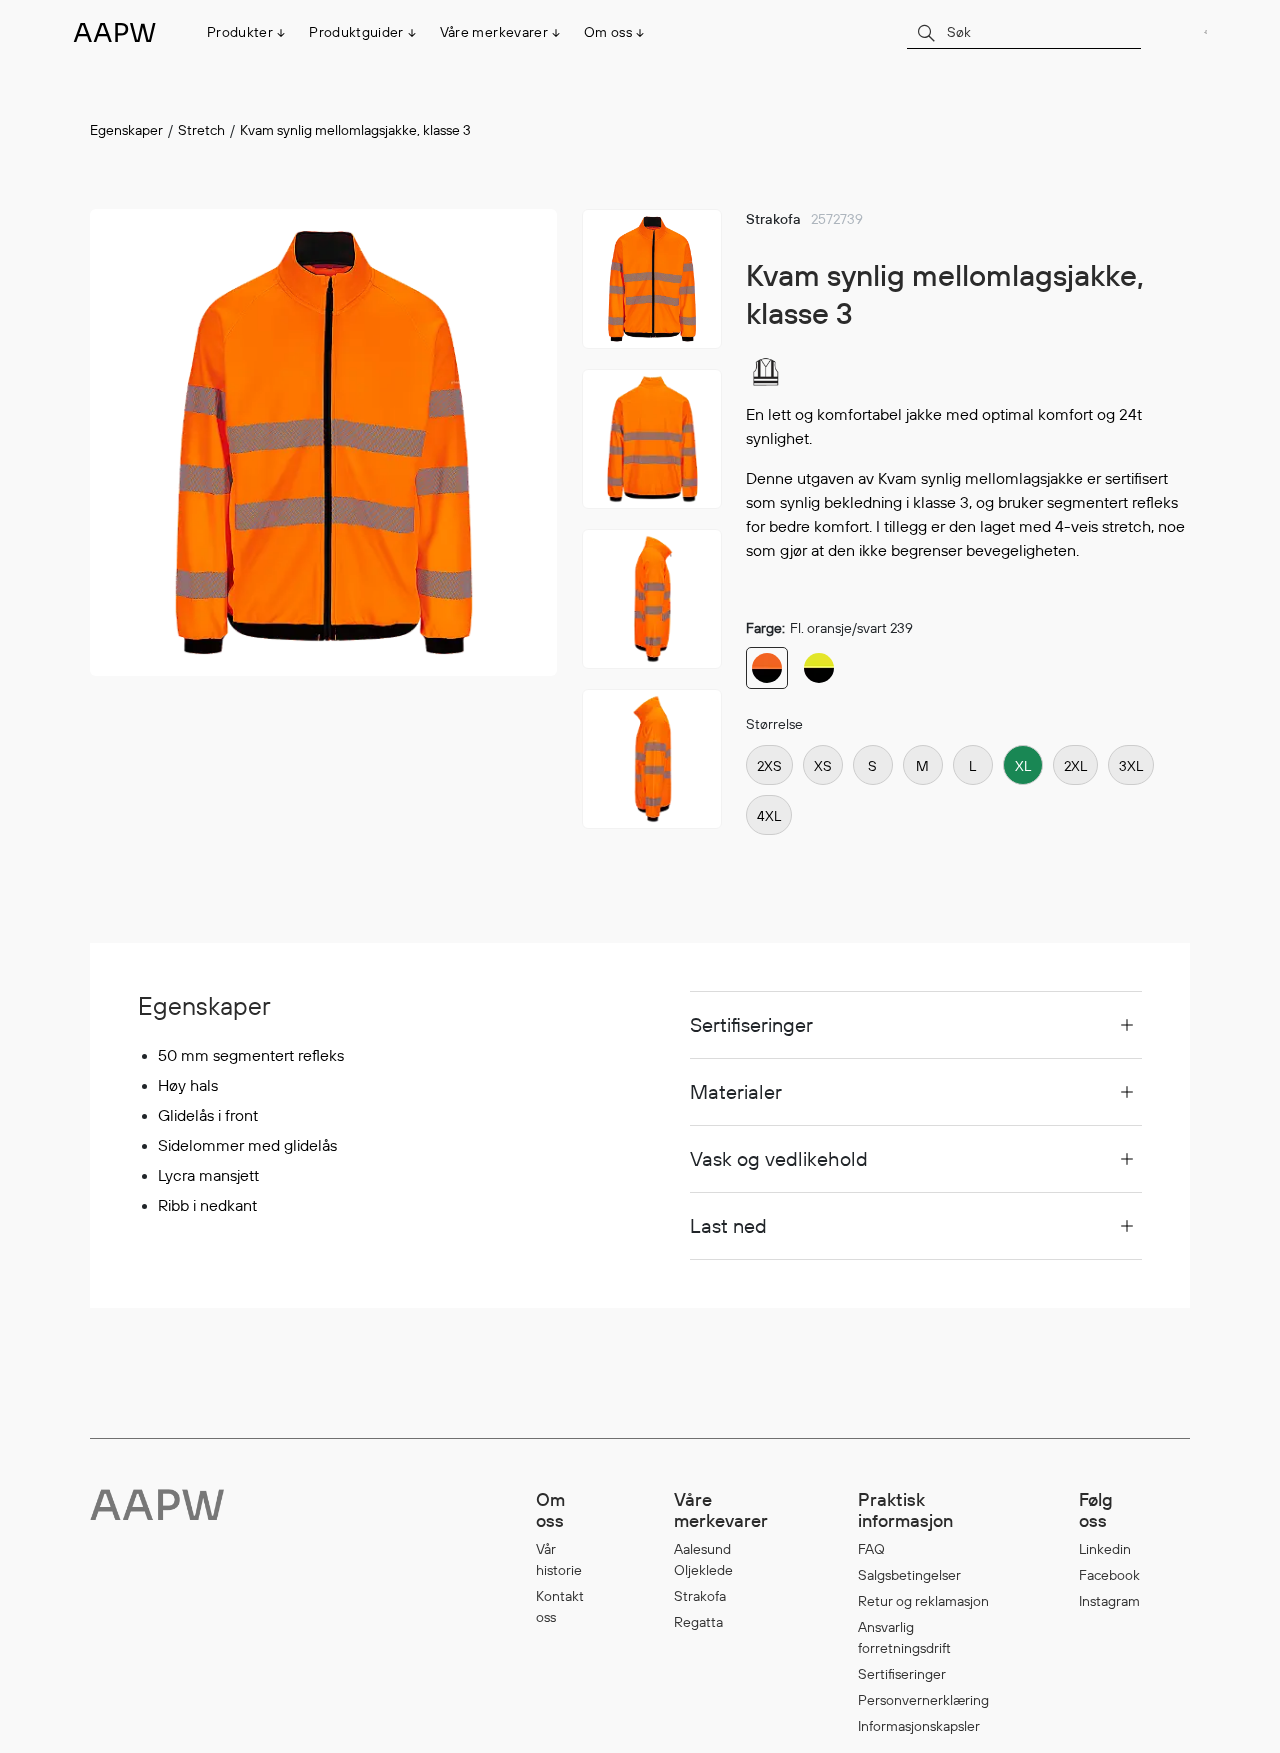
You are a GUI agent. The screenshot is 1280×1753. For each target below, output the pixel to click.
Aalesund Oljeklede (703, 1559)
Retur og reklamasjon (923, 1601)
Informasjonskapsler (919, 1726)
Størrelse (774, 724)
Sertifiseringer (902, 1674)
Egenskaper (126, 130)
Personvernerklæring (923, 1700)
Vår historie (559, 1559)
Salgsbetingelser (909, 1575)
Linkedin (1105, 1549)
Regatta (698, 1622)
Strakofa (700, 1596)
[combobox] (1024, 31)
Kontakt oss (560, 1606)
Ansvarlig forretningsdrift (904, 1637)
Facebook (1109, 1575)
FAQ (871, 1549)
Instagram (1109, 1601)
